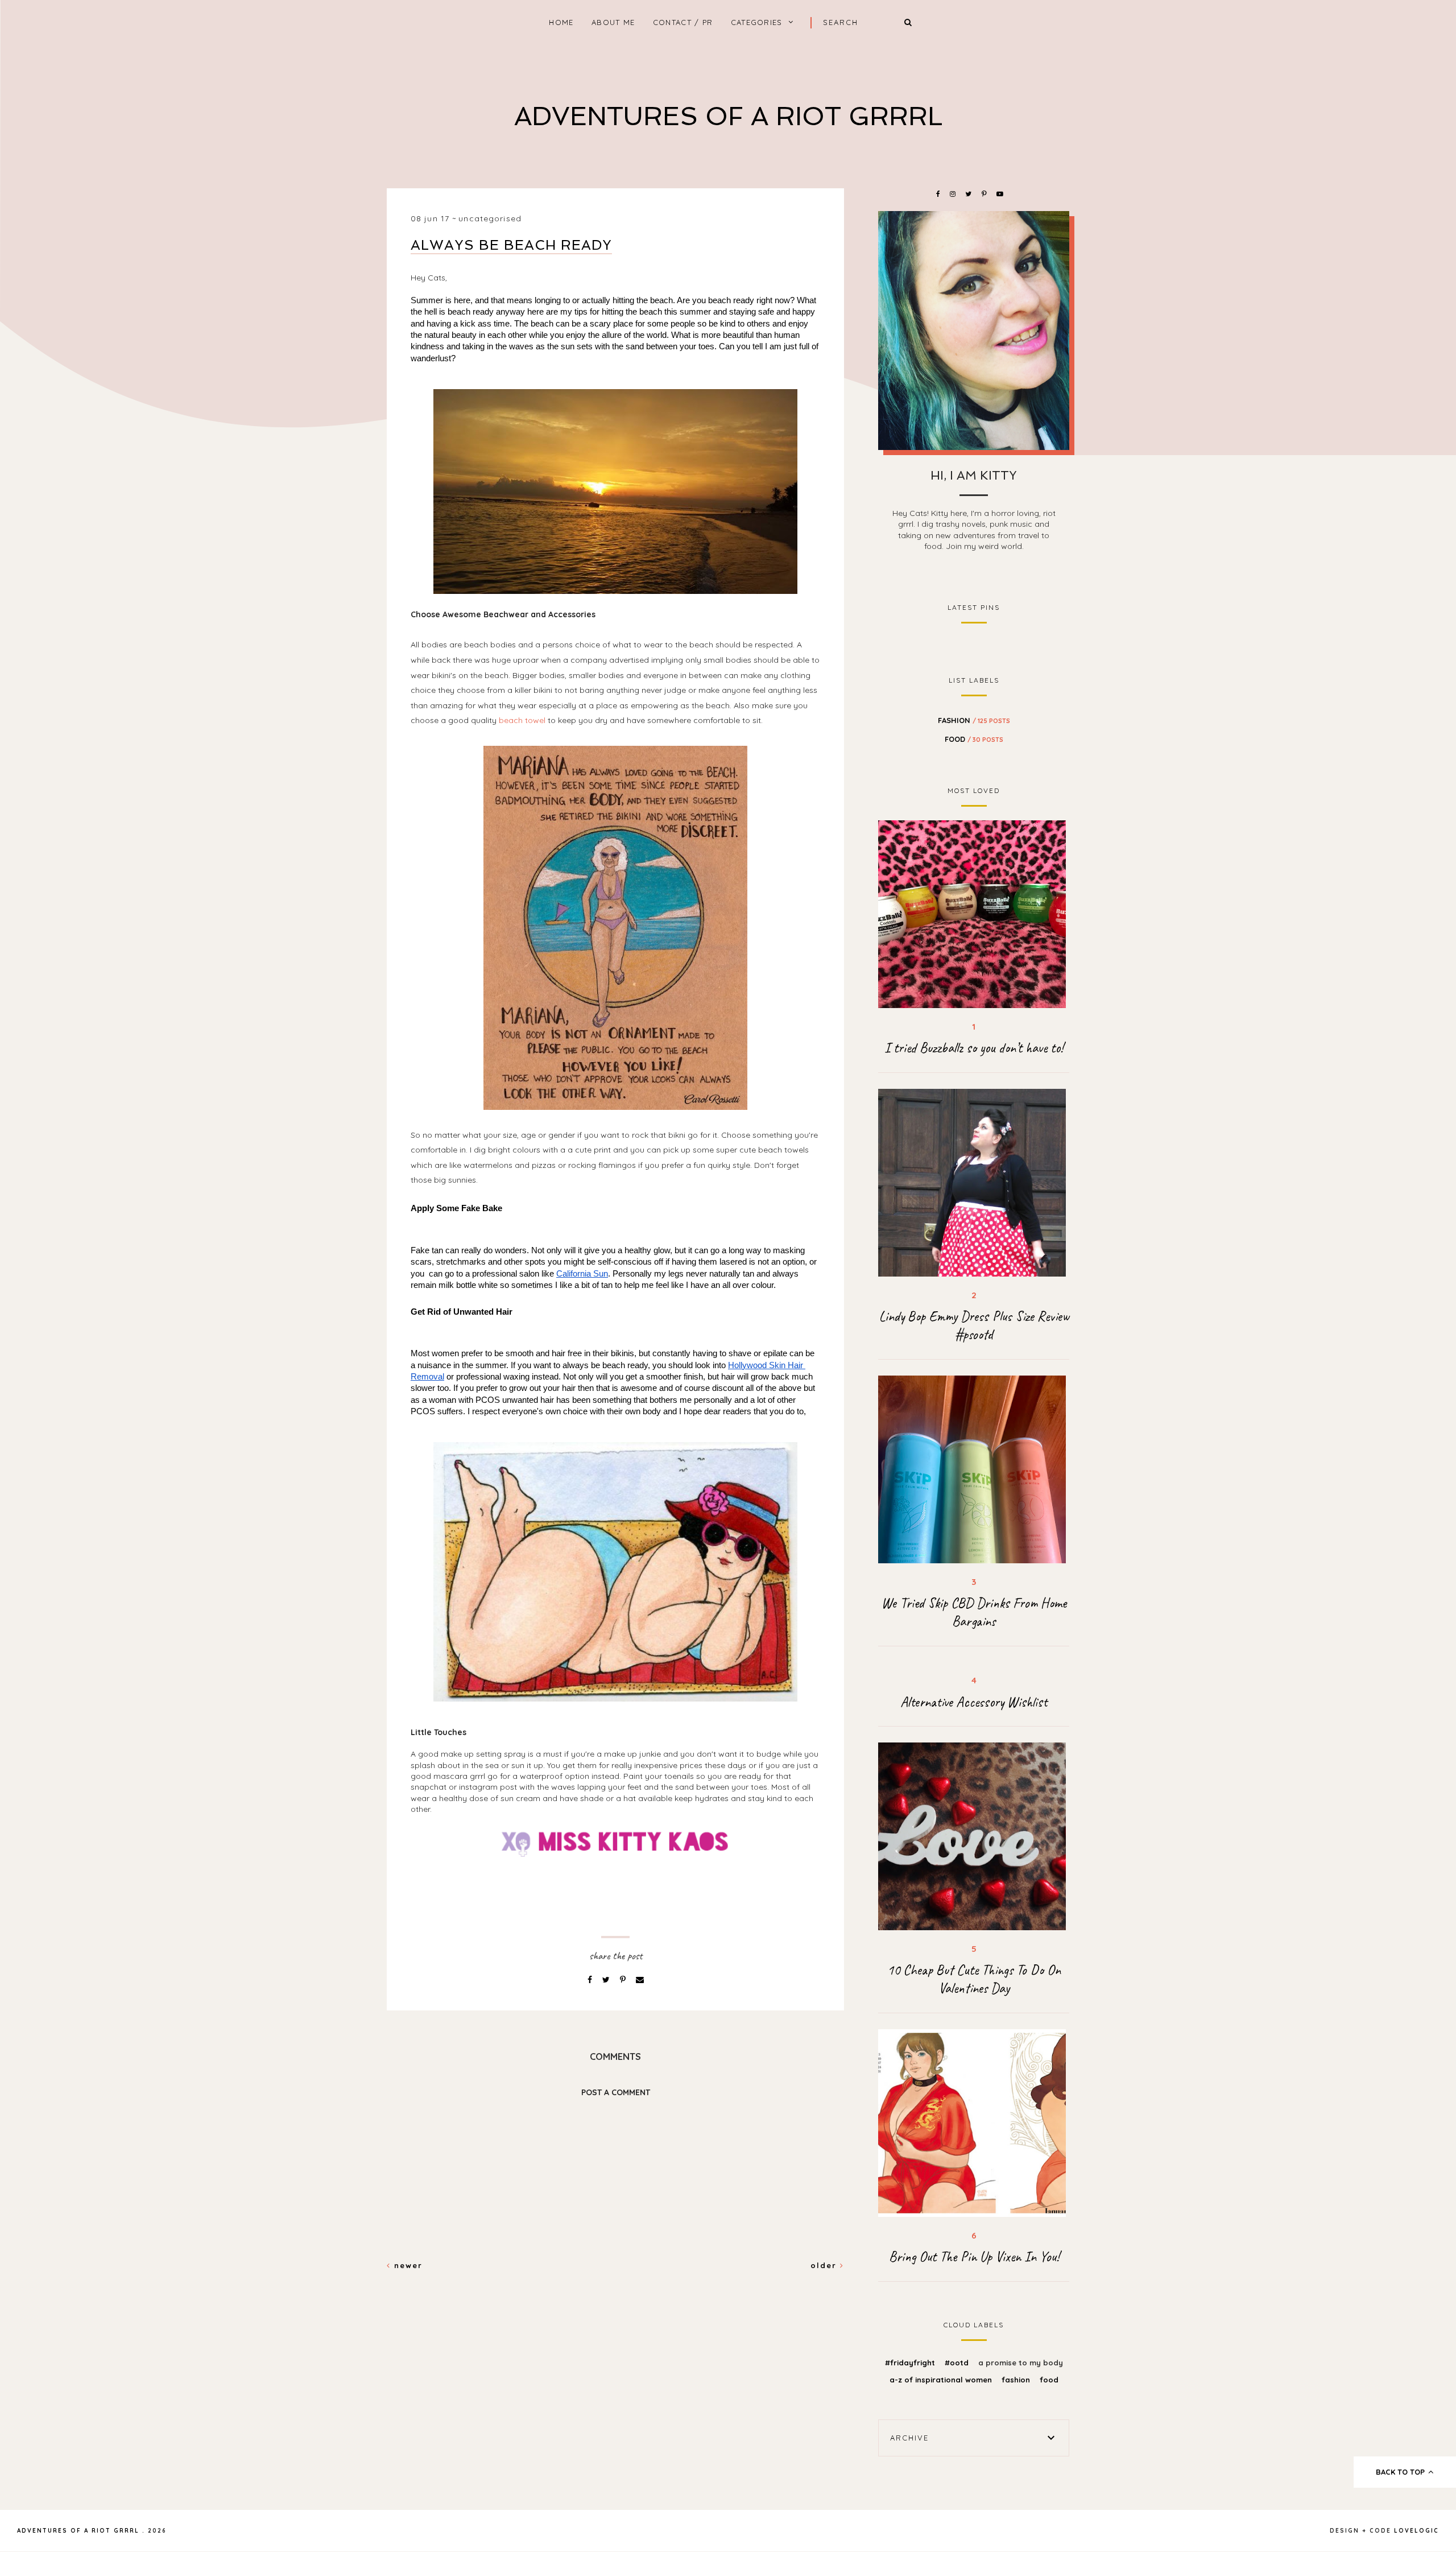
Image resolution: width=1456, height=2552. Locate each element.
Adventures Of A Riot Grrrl (728, 116)
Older (825, 2265)
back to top (1401, 2472)
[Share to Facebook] (591, 1980)
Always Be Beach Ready (511, 245)
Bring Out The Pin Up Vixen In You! (974, 2257)
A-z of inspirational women (942, 2380)
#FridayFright (911, 2363)
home (561, 22)
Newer (407, 2265)
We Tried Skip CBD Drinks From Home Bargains (974, 1612)
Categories (757, 22)
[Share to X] (607, 1980)
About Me (613, 22)
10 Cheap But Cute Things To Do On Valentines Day (974, 1979)
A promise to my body (1021, 2363)
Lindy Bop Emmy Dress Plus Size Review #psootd (974, 1325)
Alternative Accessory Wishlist (974, 1702)
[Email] (640, 1980)
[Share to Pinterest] (624, 1980)
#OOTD (958, 2363)
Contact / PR (683, 22)
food (974, 739)
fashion (974, 720)
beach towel (522, 720)
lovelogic (1416, 2531)
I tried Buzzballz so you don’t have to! (974, 1048)
